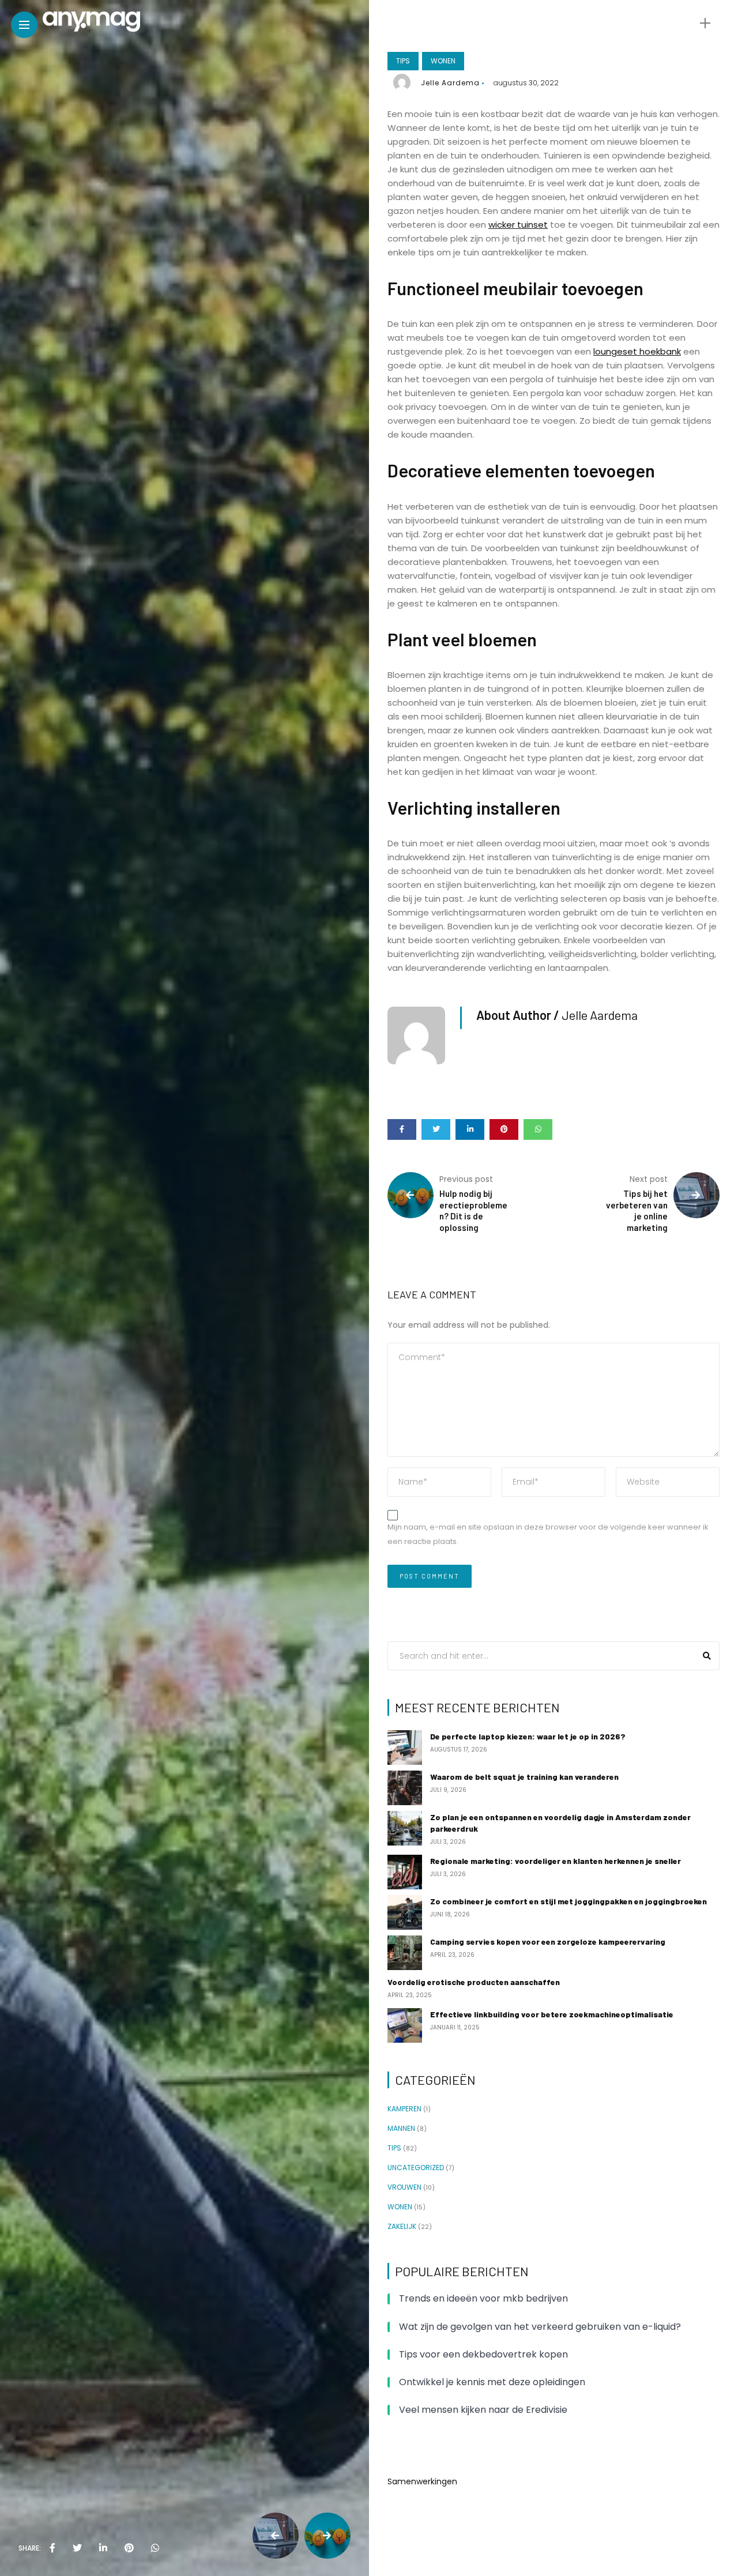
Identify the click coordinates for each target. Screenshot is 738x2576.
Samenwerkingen (422, 2481)
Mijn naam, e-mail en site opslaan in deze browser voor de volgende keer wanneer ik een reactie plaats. (548, 1534)
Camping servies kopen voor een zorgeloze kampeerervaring (548, 1942)
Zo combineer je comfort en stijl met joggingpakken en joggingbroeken (568, 1901)
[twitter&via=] (77, 2548)
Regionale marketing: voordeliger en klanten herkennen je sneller (556, 1861)
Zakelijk (402, 2227)
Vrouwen (404, 2187)
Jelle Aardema (450, 83)
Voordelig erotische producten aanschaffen (474, 1982)
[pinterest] (129, 2548)
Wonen (443, 61)
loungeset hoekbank (637, 351)
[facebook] (52, 2548)
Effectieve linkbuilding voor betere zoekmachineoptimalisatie (552, 2014)
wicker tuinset (518, 225)
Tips (403, 61)
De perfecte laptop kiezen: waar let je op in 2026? (528, 1736)
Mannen (401, 2129)
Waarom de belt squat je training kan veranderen (524, 1777)
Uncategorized (416, 2168)
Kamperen (404, 2109)
